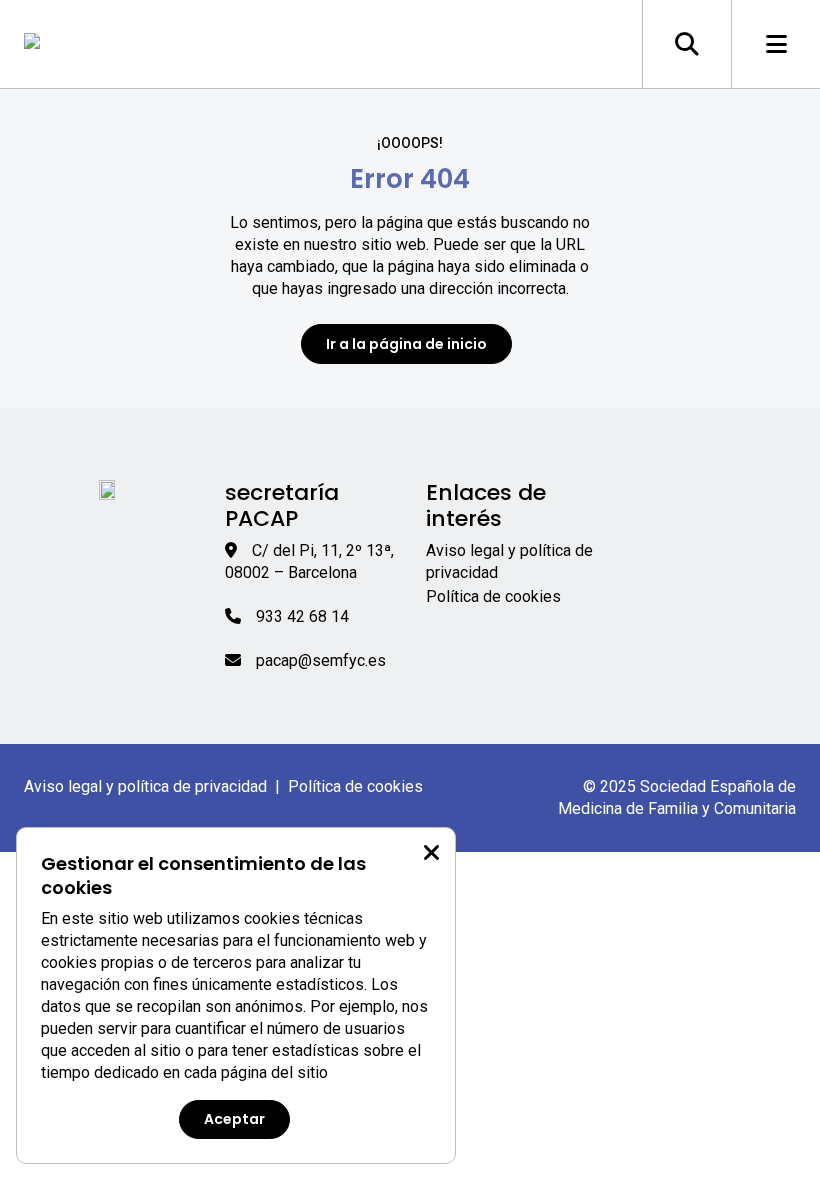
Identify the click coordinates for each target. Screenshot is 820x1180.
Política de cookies (493, 596)
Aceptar (234, 1119)
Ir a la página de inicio (406, 344)
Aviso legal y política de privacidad (145, 786)
